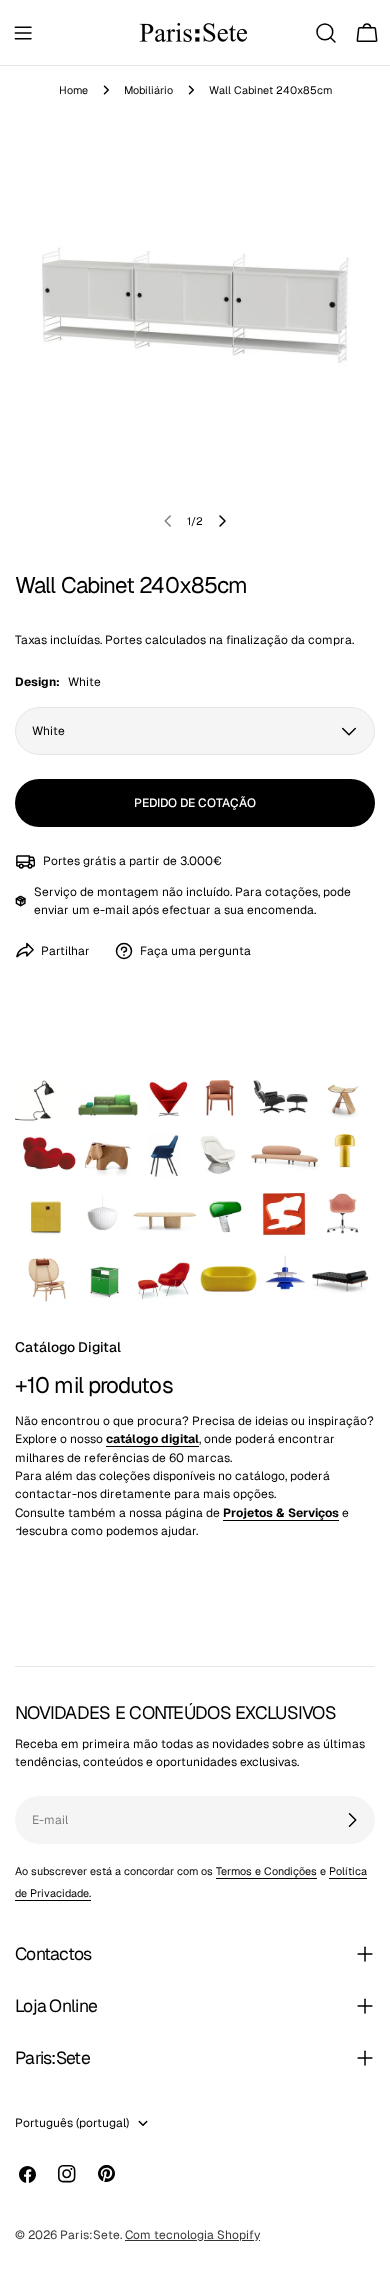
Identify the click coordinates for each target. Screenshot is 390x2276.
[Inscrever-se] (352, 1820)
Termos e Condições (266, 1871)
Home (73, 90)
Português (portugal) (72, 2123)
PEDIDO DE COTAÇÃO (195, 803)
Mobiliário (148, 90)
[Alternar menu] (23, 33)
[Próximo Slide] (222, 521)
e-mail (111, 910)
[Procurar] (326, 33)
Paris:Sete (90, 2235)
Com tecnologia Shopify (192, 2235)
